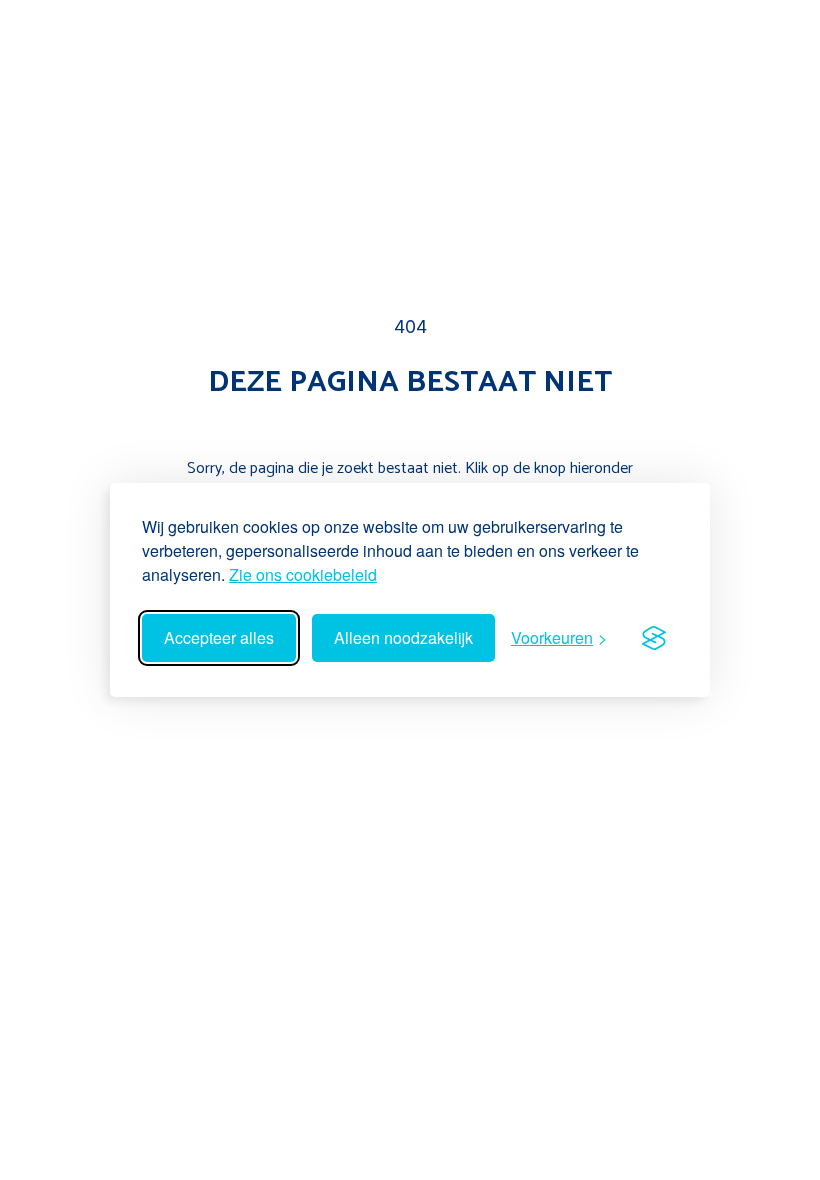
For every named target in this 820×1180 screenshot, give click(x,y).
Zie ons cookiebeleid (303, 574)
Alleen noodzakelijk (403, 637)
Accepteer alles (219, 637)
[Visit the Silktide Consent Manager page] (654, 638)
